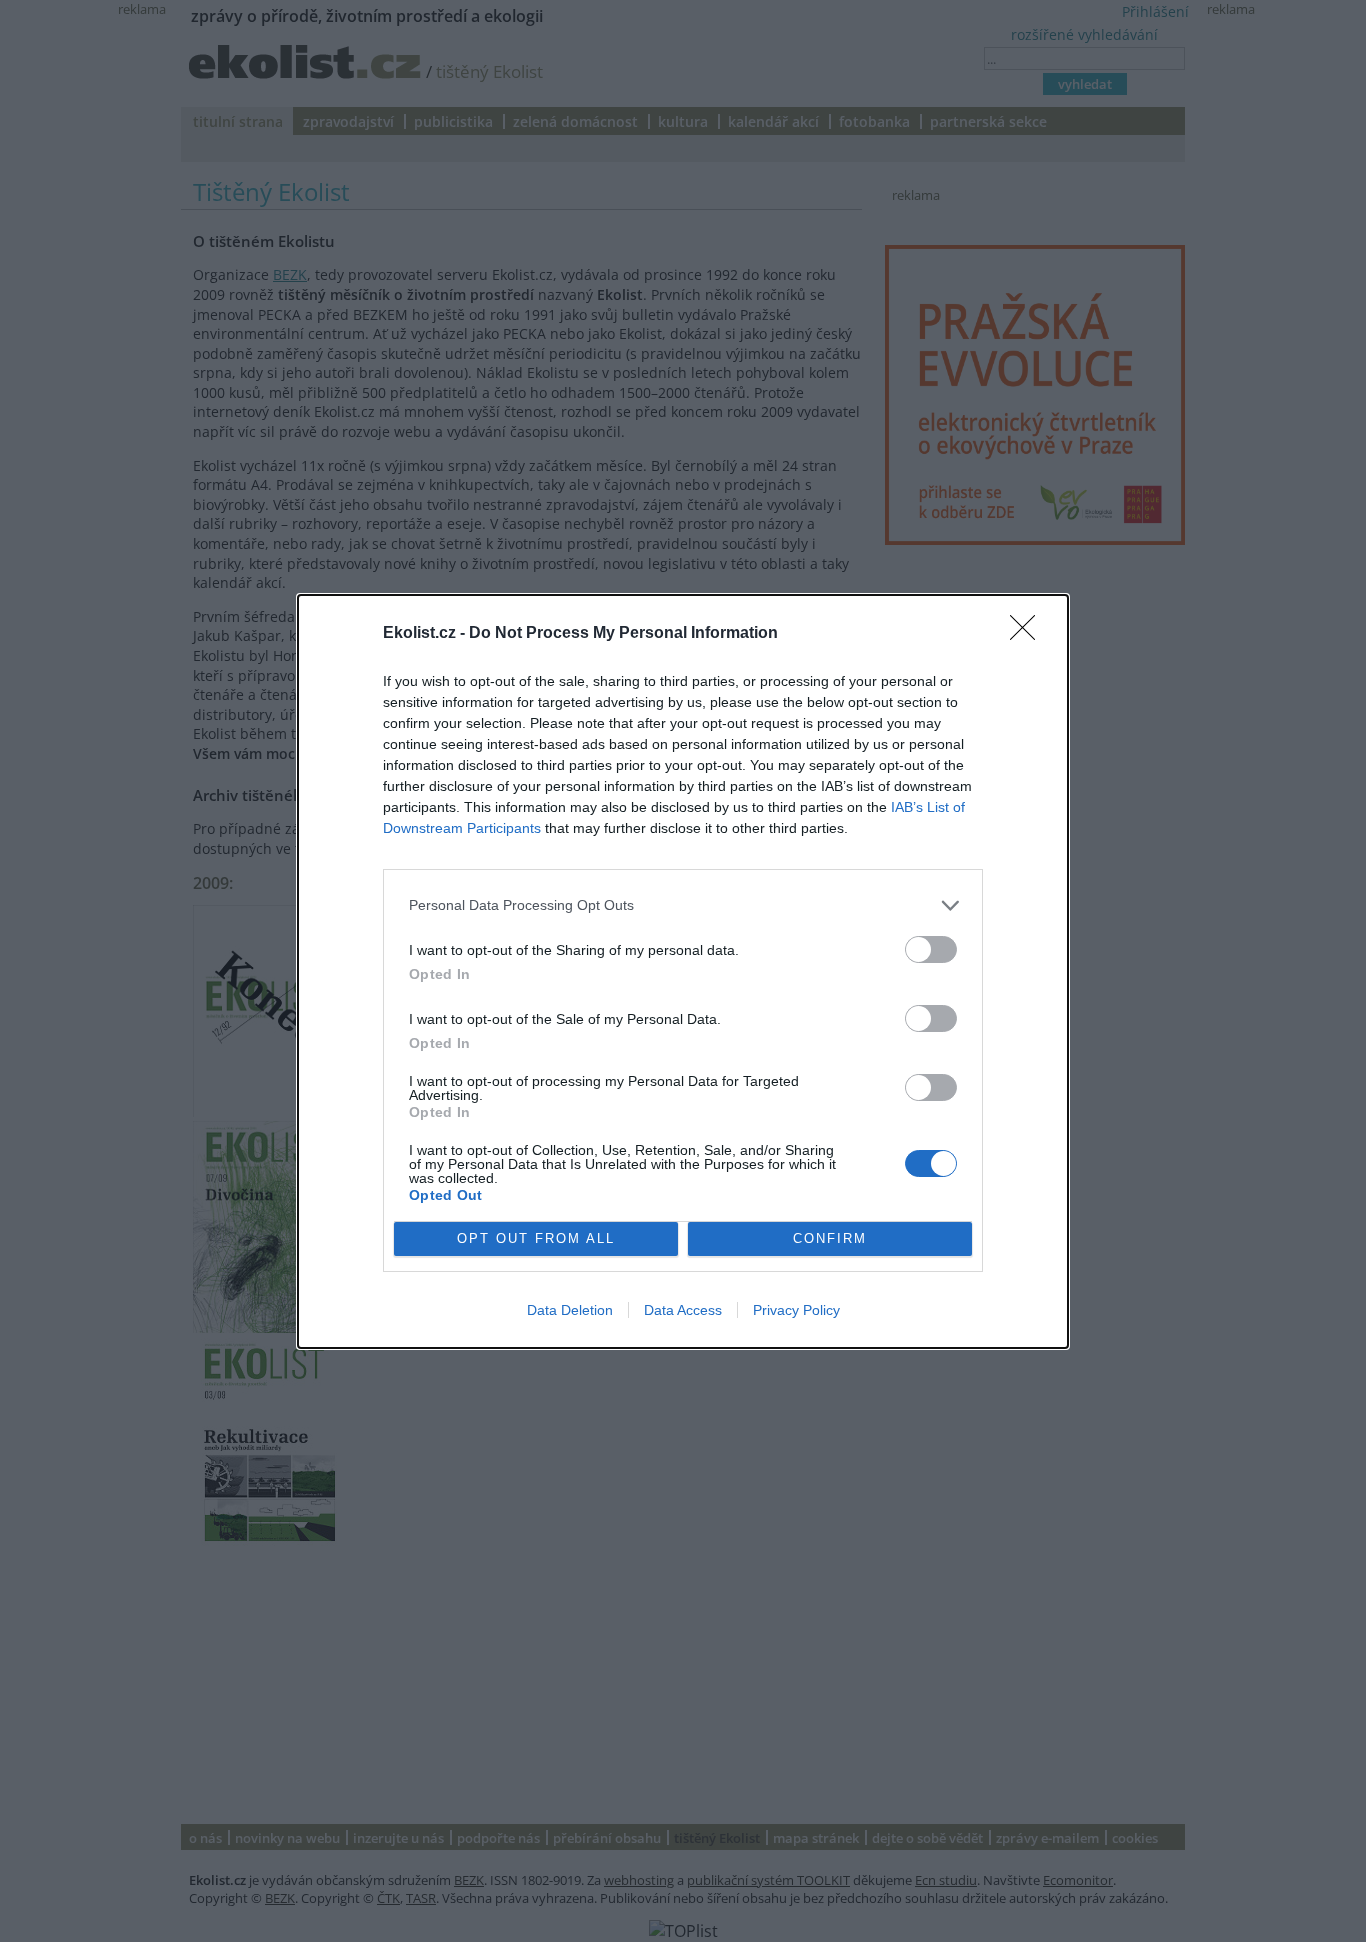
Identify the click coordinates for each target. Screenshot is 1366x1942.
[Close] (1029, 634)
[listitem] (683, 905)
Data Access (683, 1310)
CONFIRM (830, 1238)
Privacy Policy (796, 1310)
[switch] (931, 949)
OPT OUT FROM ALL (536, 1238)
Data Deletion (570, 1310)
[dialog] (683, 971)
